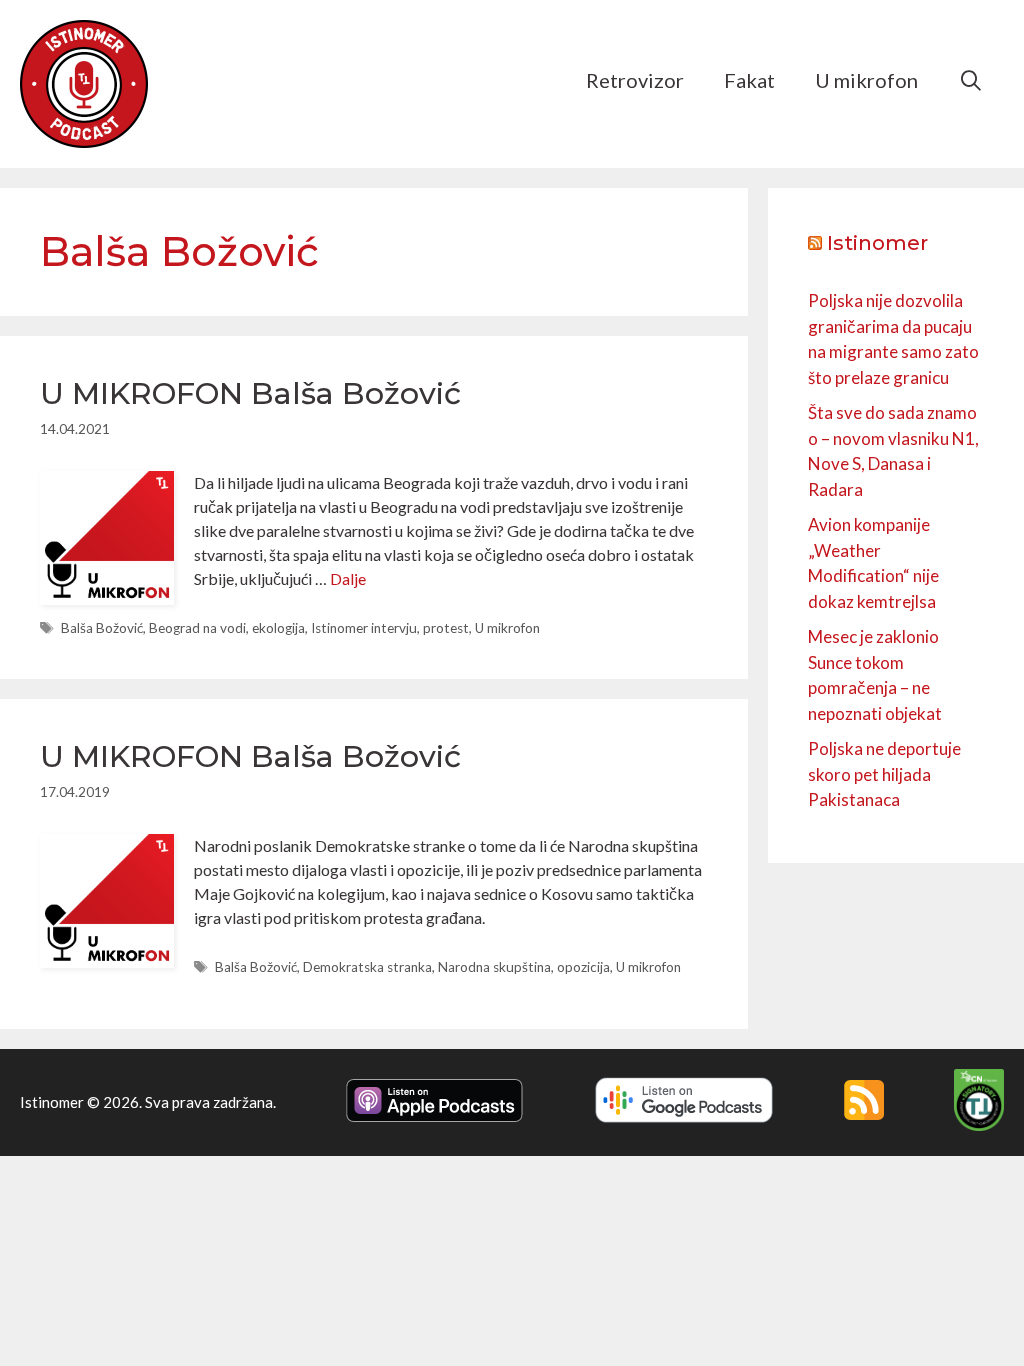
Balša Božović (102, 628)
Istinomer (877, 243)
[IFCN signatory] (979, 1125)
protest (446, 628)
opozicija (583, 967)
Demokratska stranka (367, 967)
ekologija (278, 628)
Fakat (749, 80)
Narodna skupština (494, 967)
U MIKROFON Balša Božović (250, 393)
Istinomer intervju (364, 628)
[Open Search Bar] (971, 80)
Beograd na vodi (197, 628)
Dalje (348, 578)
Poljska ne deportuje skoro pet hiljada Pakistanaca (884, 774)
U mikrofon (866, 80)
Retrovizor (635, 80)
